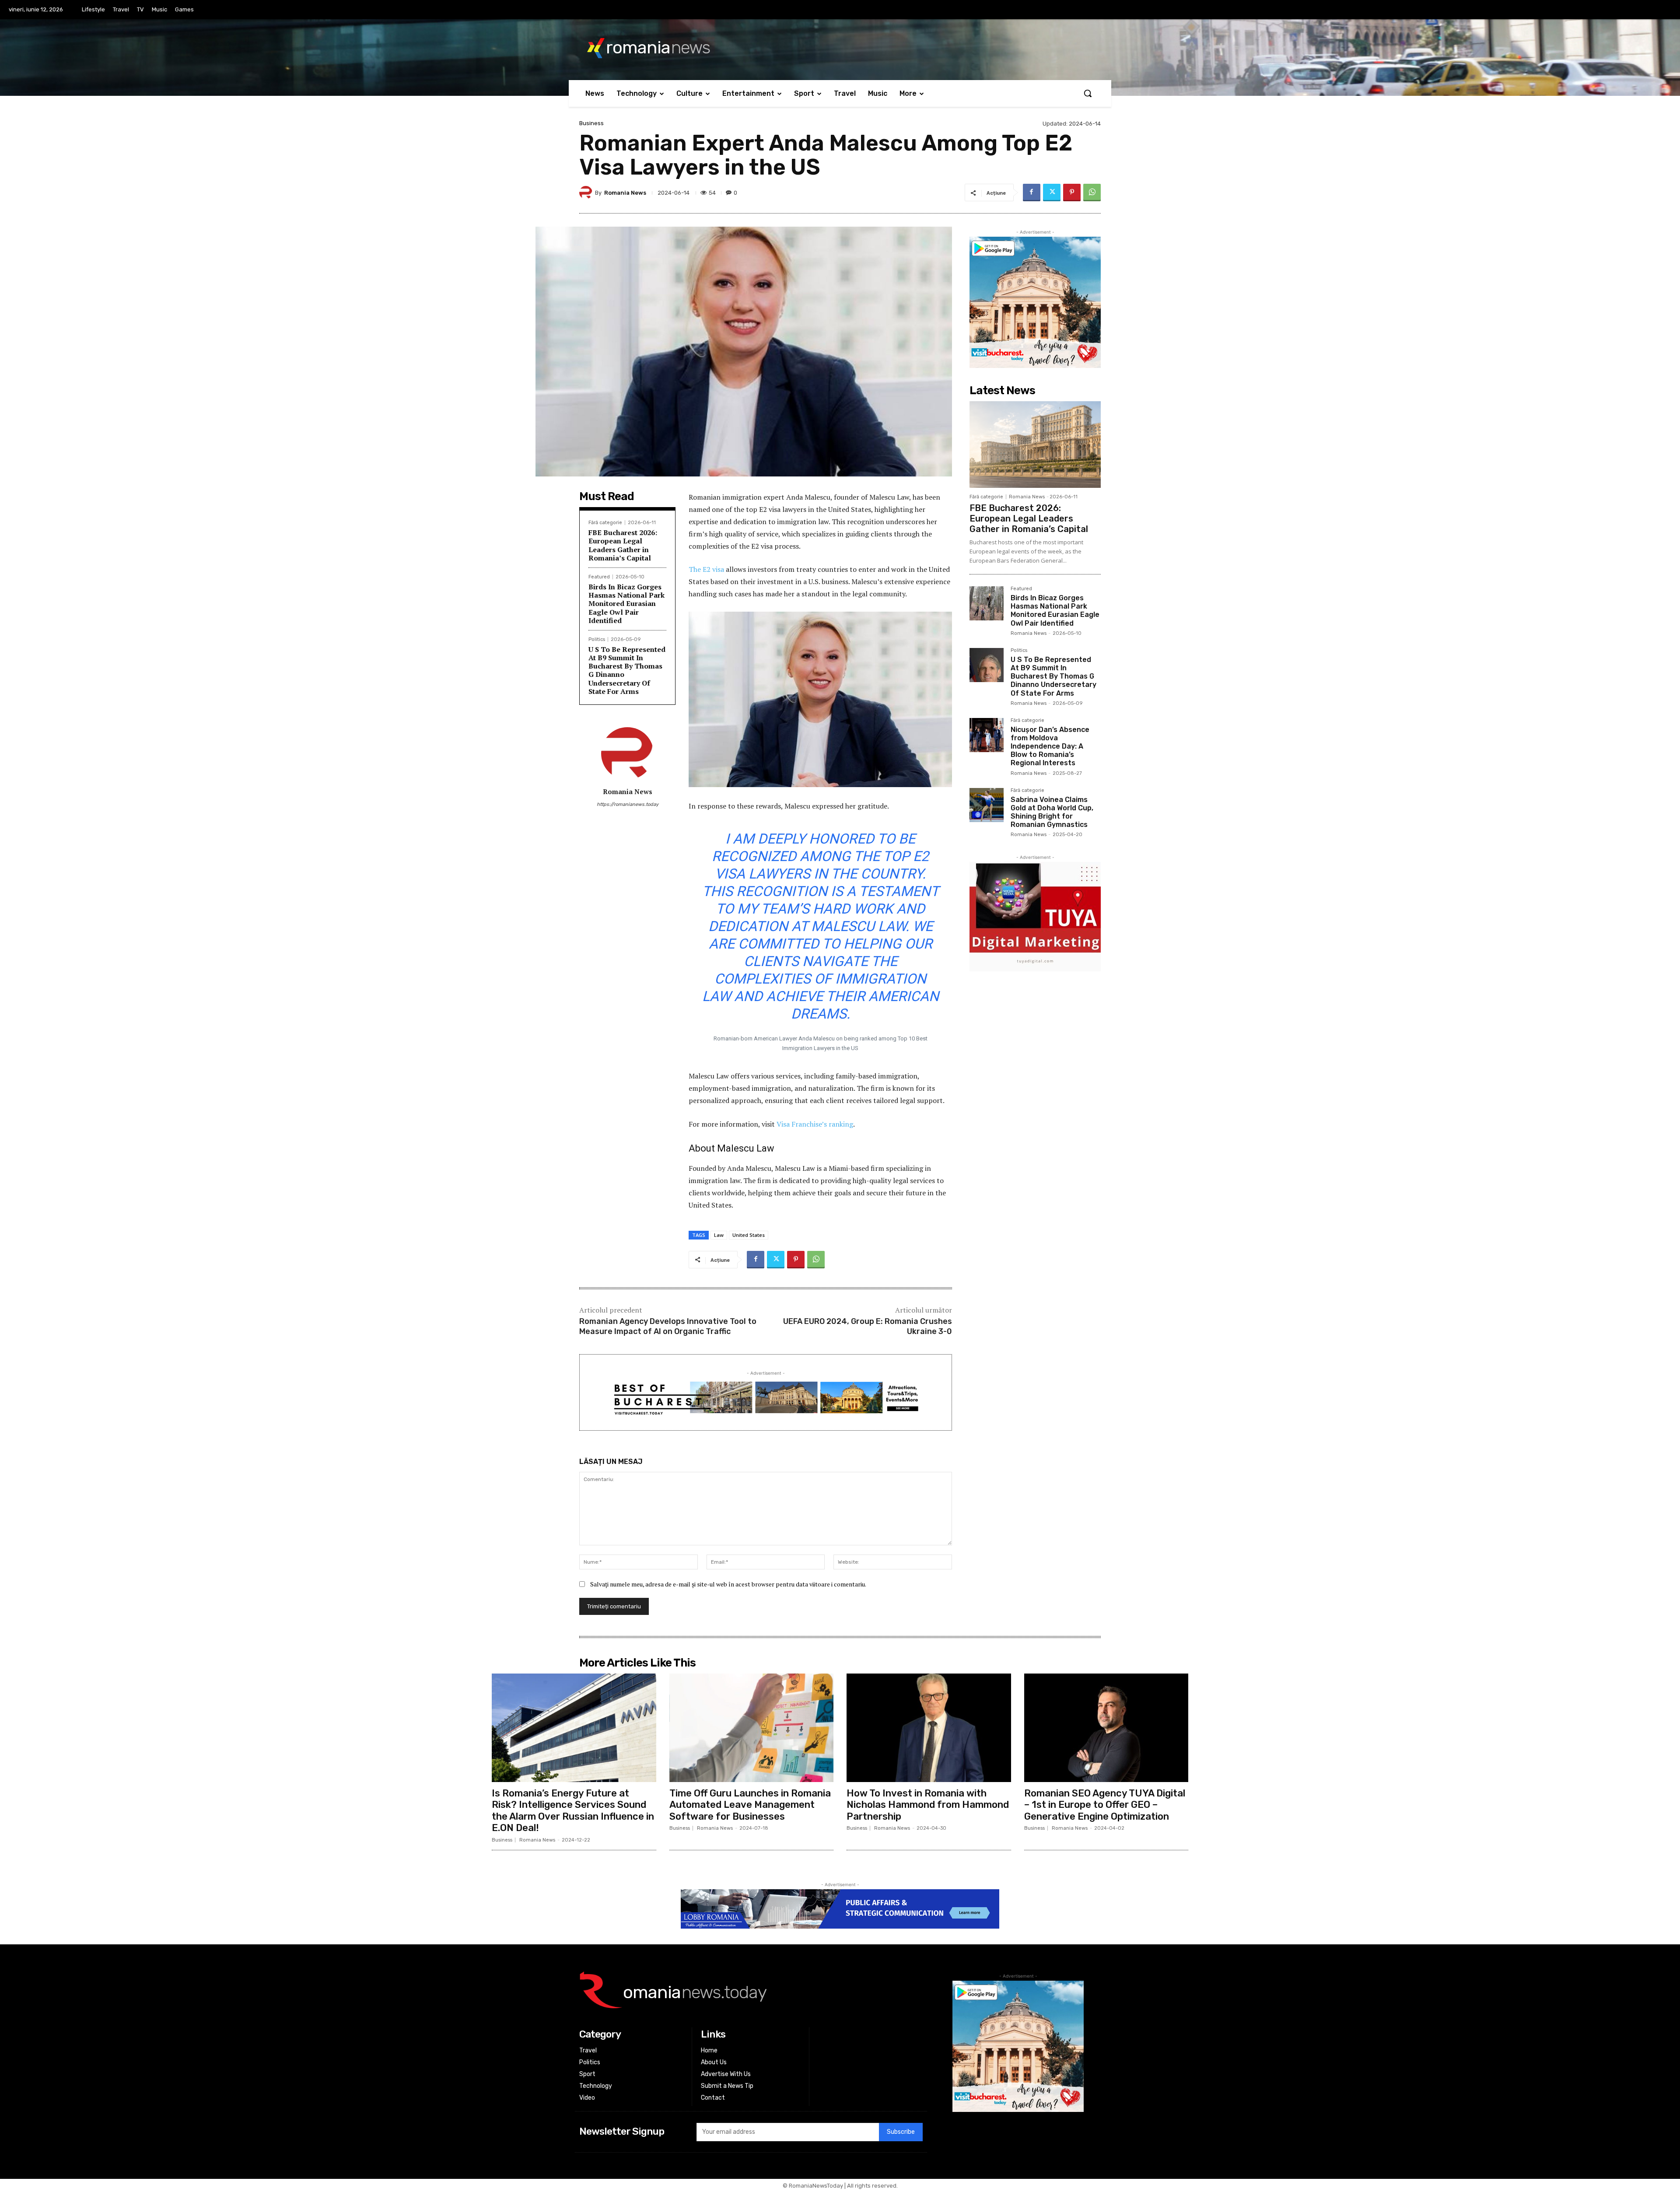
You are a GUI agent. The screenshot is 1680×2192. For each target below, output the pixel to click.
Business (591, 123)
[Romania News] (587, 193)
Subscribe (901, 2132)
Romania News (625, 193)
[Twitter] (1052, 193)
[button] (1088, 93)
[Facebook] (1032, 193)
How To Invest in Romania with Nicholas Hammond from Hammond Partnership (928, 1805)
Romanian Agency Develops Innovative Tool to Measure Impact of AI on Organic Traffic (668, 1326)
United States (749, 1235)
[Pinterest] (1072, 193)
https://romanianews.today (628, 804)
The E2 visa (706, 569)
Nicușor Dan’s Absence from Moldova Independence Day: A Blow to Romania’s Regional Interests (1050, 746)
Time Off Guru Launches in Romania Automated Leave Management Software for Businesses (750, 1805)
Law (719, 1235)
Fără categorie (605, 523)
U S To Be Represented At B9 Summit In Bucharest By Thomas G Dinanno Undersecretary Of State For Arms (627, 670)
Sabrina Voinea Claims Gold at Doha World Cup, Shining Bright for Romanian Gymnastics (1052, 812)
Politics (597, 639)
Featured (599, 577)
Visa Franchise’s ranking (815, 1124)
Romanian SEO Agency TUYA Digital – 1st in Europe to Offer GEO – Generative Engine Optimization (1105, 1805)
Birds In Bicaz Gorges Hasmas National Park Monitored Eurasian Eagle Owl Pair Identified (626, 604)
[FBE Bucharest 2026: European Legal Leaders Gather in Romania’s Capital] (1035, 445)
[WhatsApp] (1092, 193)
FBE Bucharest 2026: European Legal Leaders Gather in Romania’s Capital (623, 545)
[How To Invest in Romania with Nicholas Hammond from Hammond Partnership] (929, 1728)
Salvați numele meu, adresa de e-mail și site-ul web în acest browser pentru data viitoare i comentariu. (728, 1584)
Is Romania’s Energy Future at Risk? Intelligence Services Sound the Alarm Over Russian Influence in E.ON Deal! (573, 1810)
